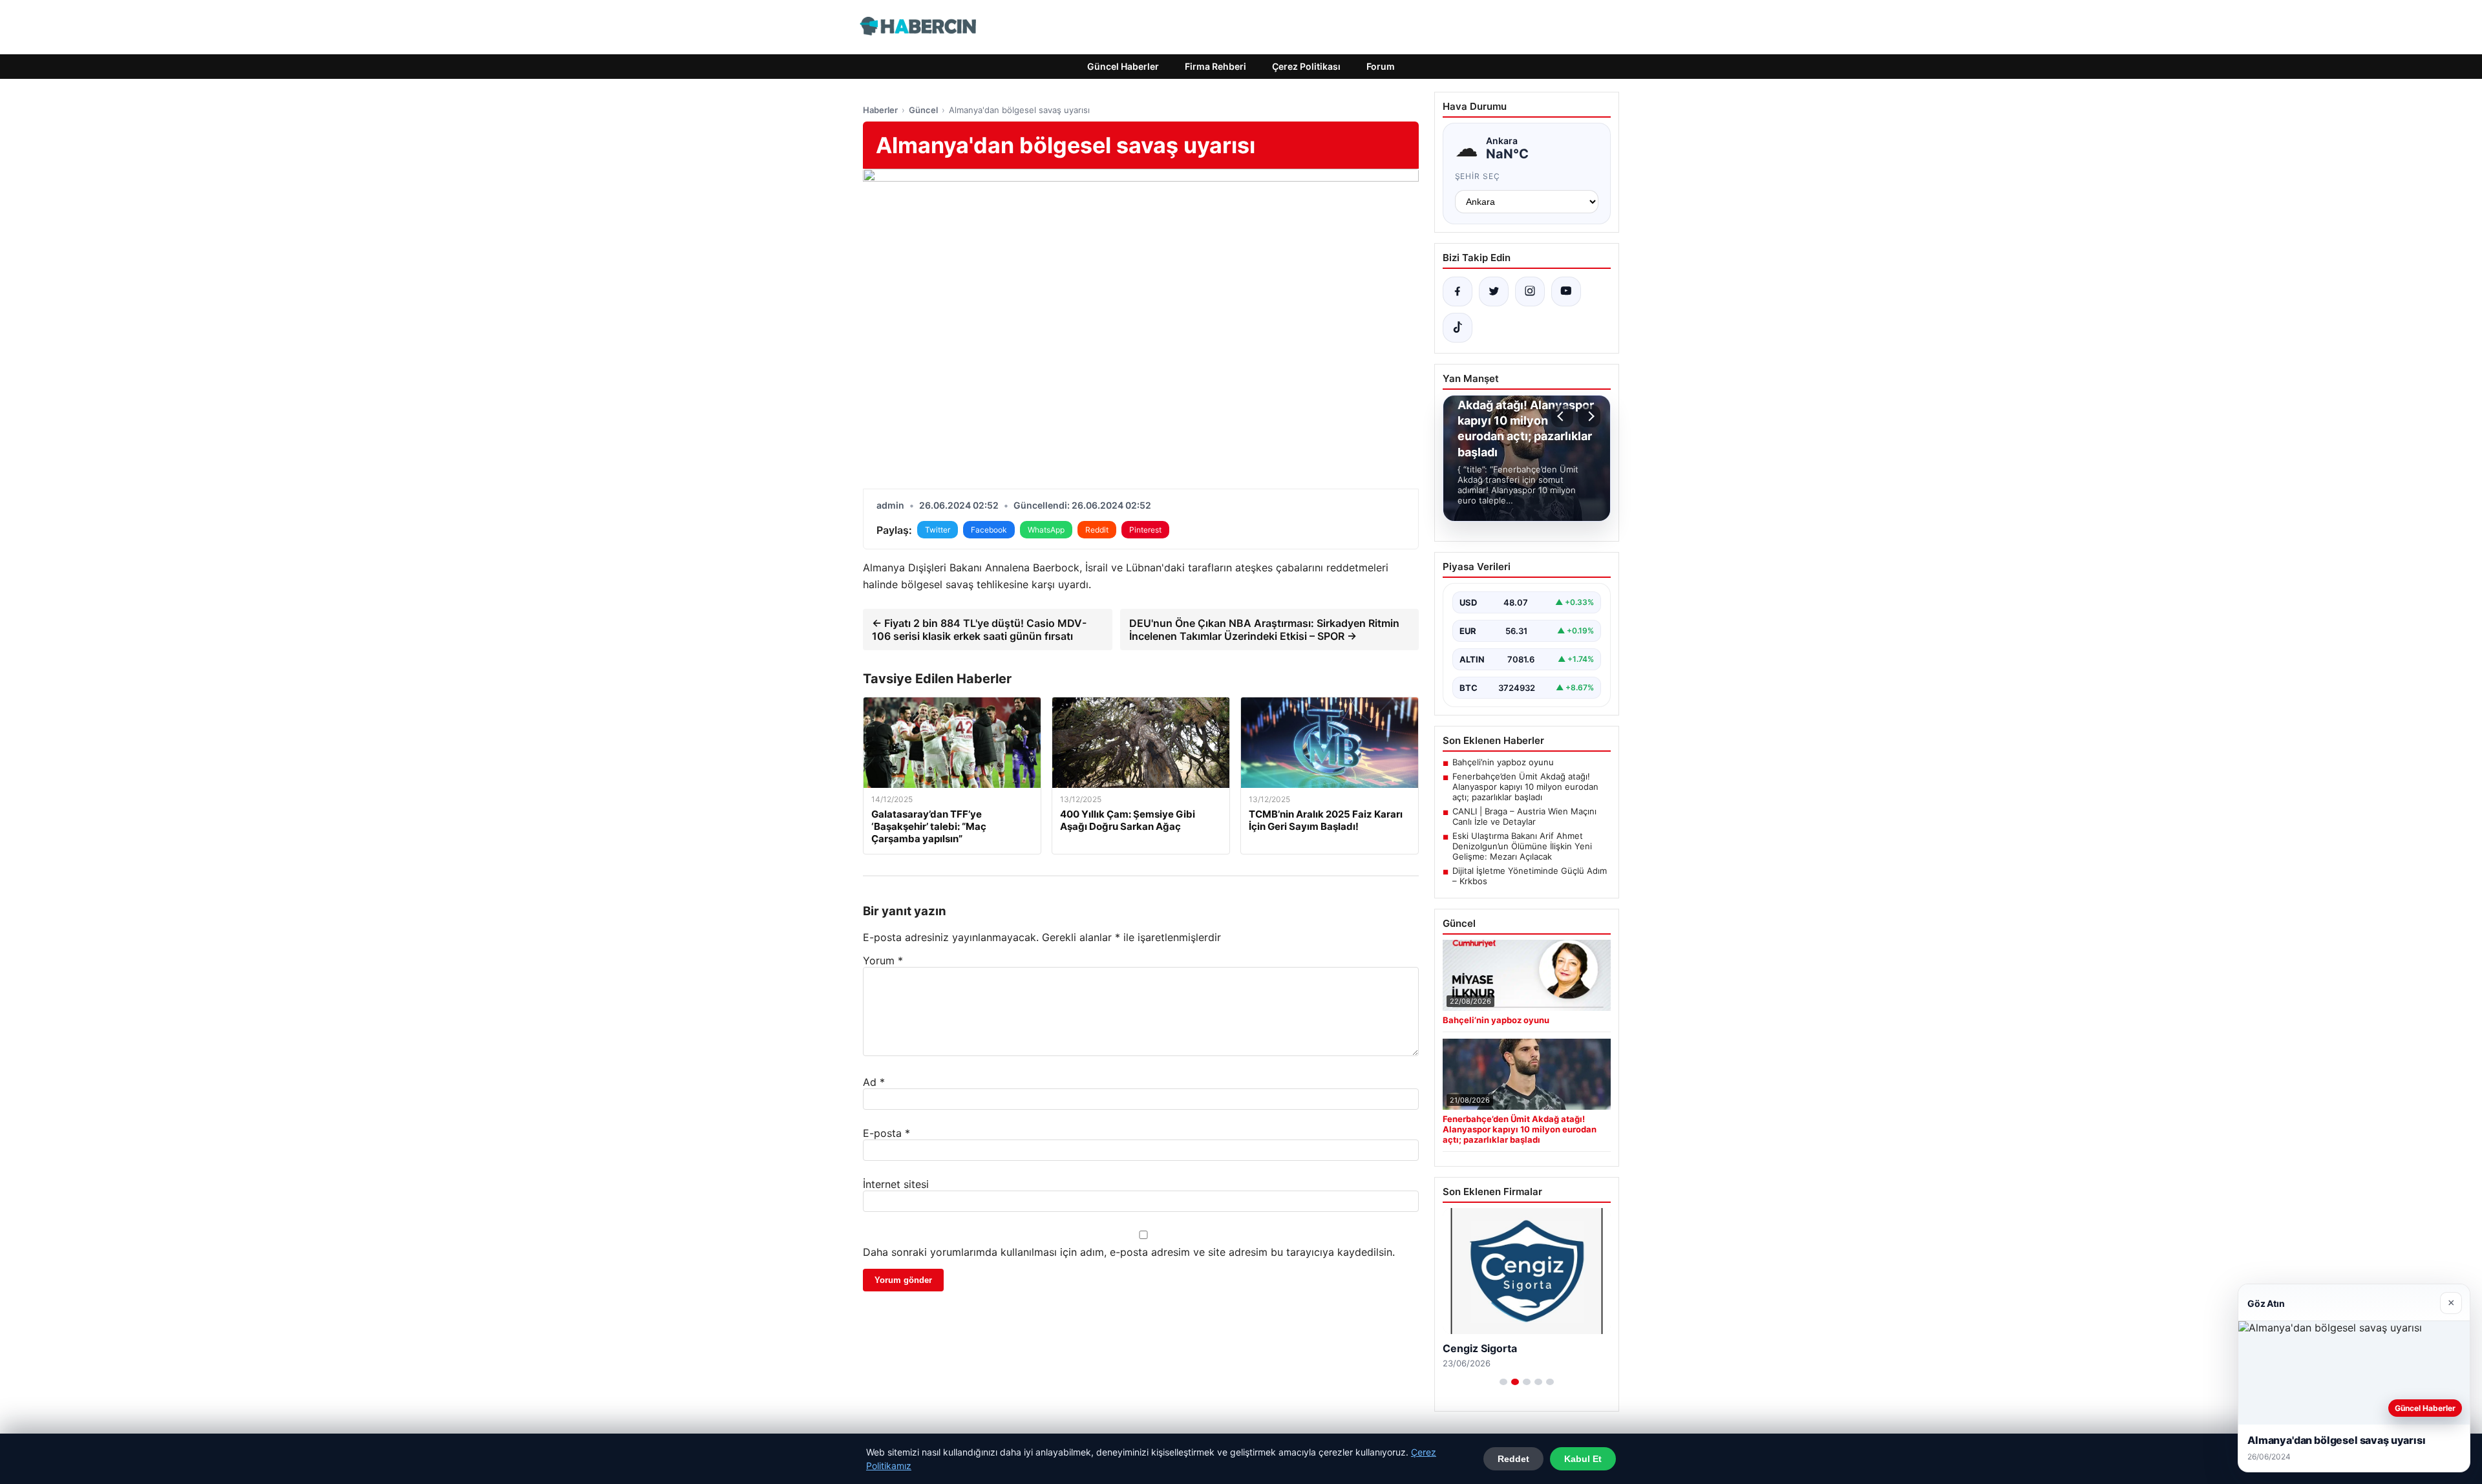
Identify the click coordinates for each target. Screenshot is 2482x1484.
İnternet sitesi (896, 1184)
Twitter (938, 530)
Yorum (883, 960)
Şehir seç (1478, 176)
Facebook (989, 530)
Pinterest (1145, 530)
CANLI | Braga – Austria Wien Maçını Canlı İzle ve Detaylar (1524, 816)
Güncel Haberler (1123, 66)
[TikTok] (1458, 328)
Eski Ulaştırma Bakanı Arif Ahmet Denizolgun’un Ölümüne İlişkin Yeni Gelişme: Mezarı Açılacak (1522, 846)
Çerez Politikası (1306, 66)
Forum (1381, 66)
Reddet (1513, 1459)
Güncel (923, 110)
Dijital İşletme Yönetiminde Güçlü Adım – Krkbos (1530, 876)
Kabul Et (1583, 1459)
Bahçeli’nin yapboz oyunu (1503, 762)
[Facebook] (1458, 291)
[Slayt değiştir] (1503, 1382)
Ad (874, 1082)
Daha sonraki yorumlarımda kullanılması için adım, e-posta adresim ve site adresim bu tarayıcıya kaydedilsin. (1129, 1252)
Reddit (1097, 530)
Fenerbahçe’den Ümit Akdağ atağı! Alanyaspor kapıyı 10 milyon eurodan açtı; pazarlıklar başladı (1525, 787)
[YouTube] (1566, 291)
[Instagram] (1530, 291)
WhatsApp (1046, 530)
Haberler (880, 110)
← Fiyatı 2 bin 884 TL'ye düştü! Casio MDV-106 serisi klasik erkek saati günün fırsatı (979, 630)
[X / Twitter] (1494, 291)
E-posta (886, 1133)
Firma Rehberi (1215, 66)
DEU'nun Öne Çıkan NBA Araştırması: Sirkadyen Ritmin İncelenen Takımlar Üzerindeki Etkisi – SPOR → (1264, 630)
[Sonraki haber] (1589, 416)
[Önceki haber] (1562, 416)
